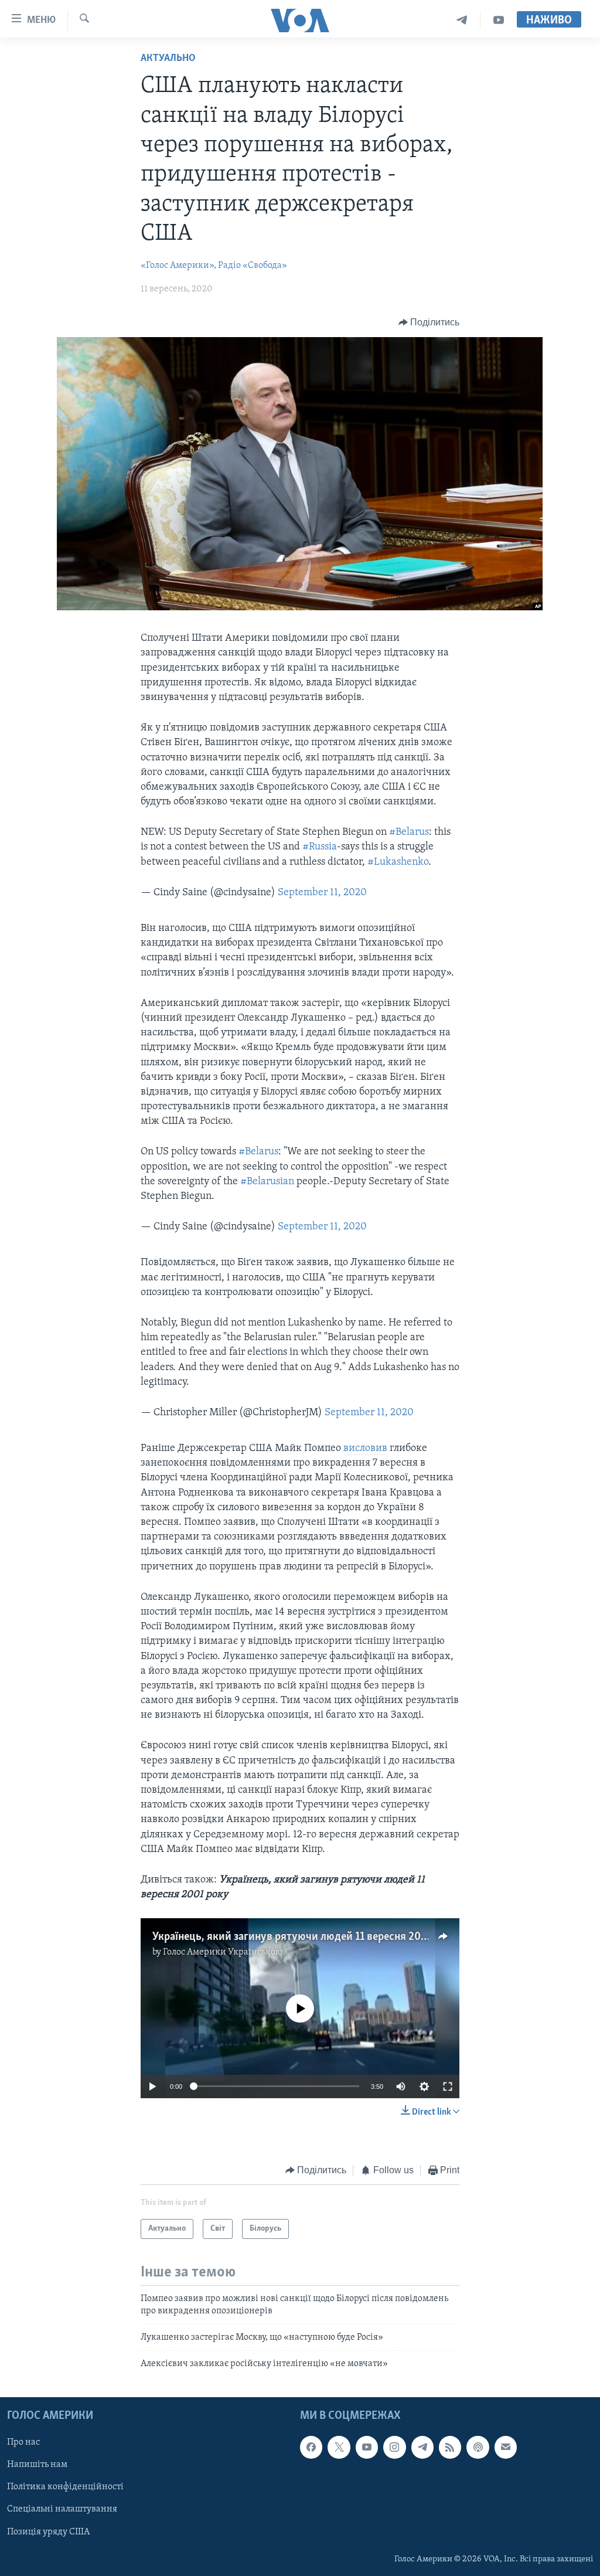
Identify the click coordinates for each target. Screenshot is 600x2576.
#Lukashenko (398, 862)
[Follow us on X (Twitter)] (339, 2447)
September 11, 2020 (322, 893)
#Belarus (409, 832)
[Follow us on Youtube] (367, 2447)
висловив (365, 1449)
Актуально (168, 59)
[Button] (429, 322)
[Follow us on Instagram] (394, 2447)
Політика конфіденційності (65, 2487)
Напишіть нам (37, 2465)
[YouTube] (499, 20)
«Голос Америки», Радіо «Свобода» (214, 266)
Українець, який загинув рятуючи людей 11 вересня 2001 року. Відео (321, 1937)
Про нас (23, 2442)
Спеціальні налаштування (62, 2509)
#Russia (320, 847)
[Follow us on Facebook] (311, 2447)
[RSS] (450, 2447)
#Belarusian (267, 1182)
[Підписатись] (506, 2447)
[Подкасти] (478, 2447)
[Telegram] (462, 20)
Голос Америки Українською (223, 1952)
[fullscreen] (448, 2086)
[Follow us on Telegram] (422, 2447)
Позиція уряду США (48, 2531)
